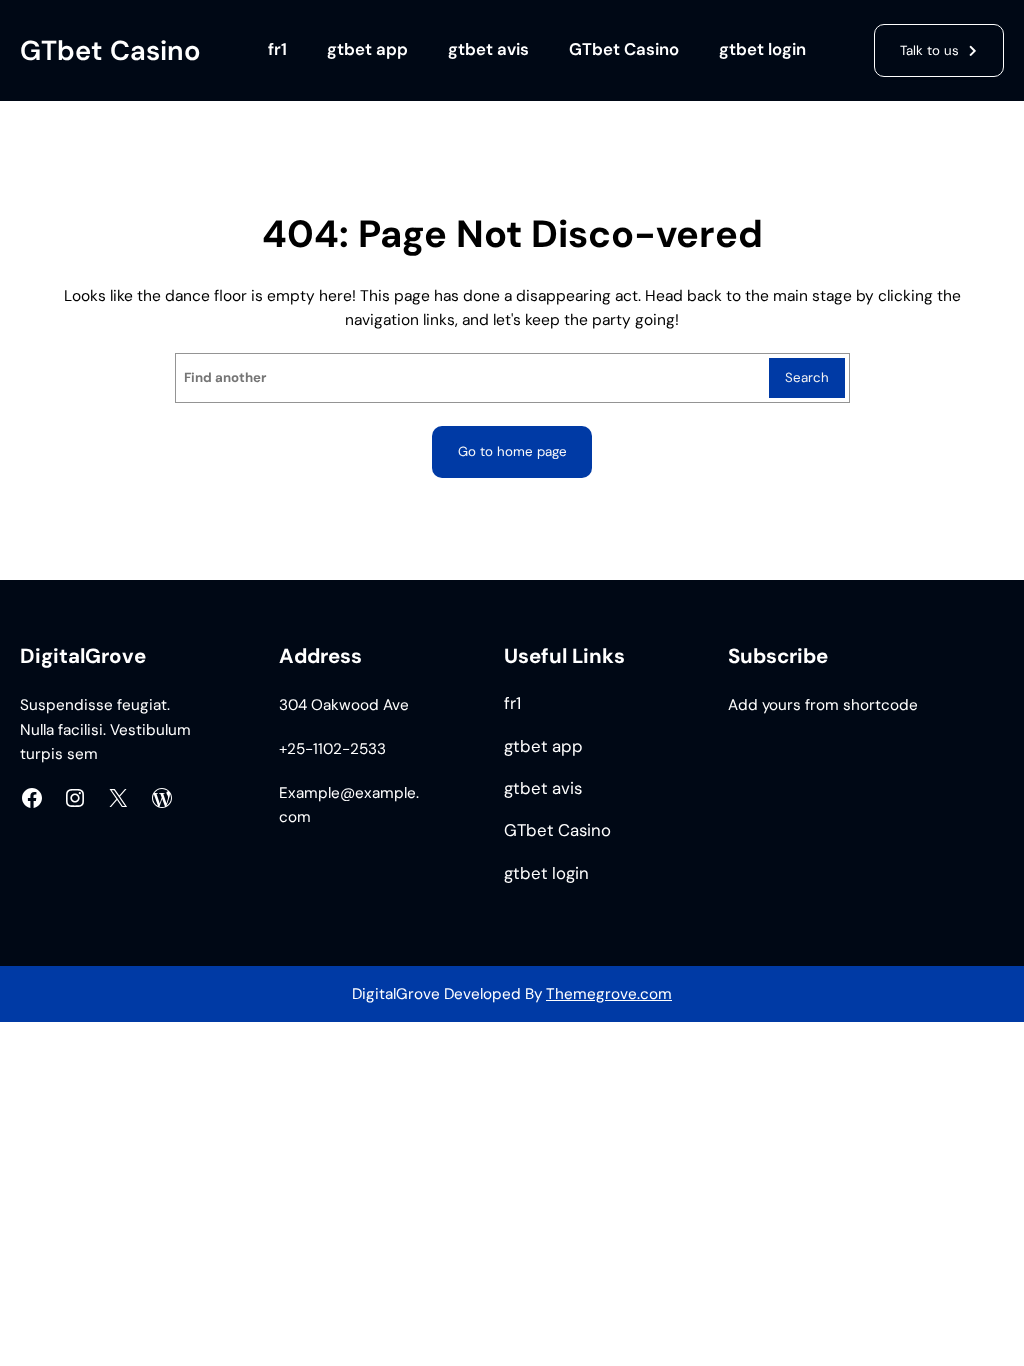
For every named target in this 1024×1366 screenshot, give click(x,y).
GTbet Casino (110, 50)
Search (807, 377)
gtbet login (762, 49)
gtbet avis (488, 49)
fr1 (277, 49)
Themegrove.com (609, 994)
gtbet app (367, 49)
